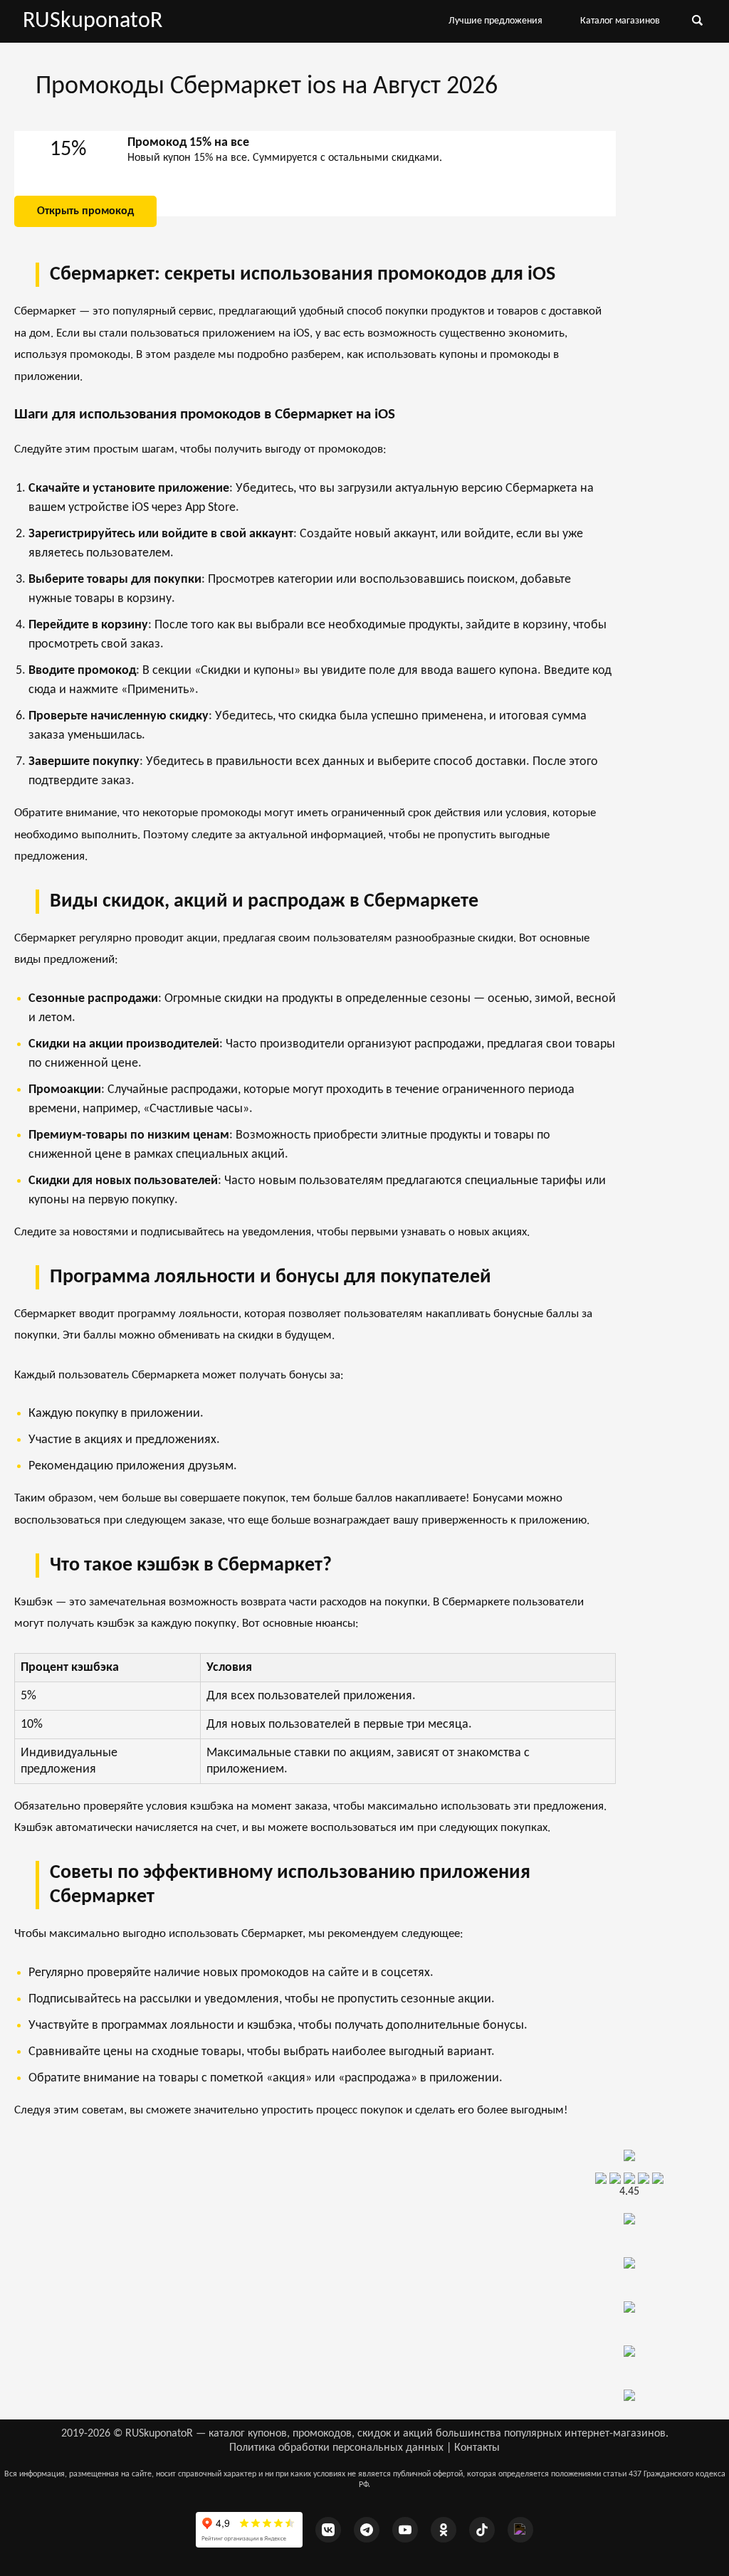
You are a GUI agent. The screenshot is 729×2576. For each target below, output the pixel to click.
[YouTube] (405, 2530)
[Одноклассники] (444, 2530)
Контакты (477, 2448)
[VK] (328, 2530)
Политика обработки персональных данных (336, 2448)
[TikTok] (482, 2530)
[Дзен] (520, 2530)
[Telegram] (367, 2530)
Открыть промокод (85, 211)
